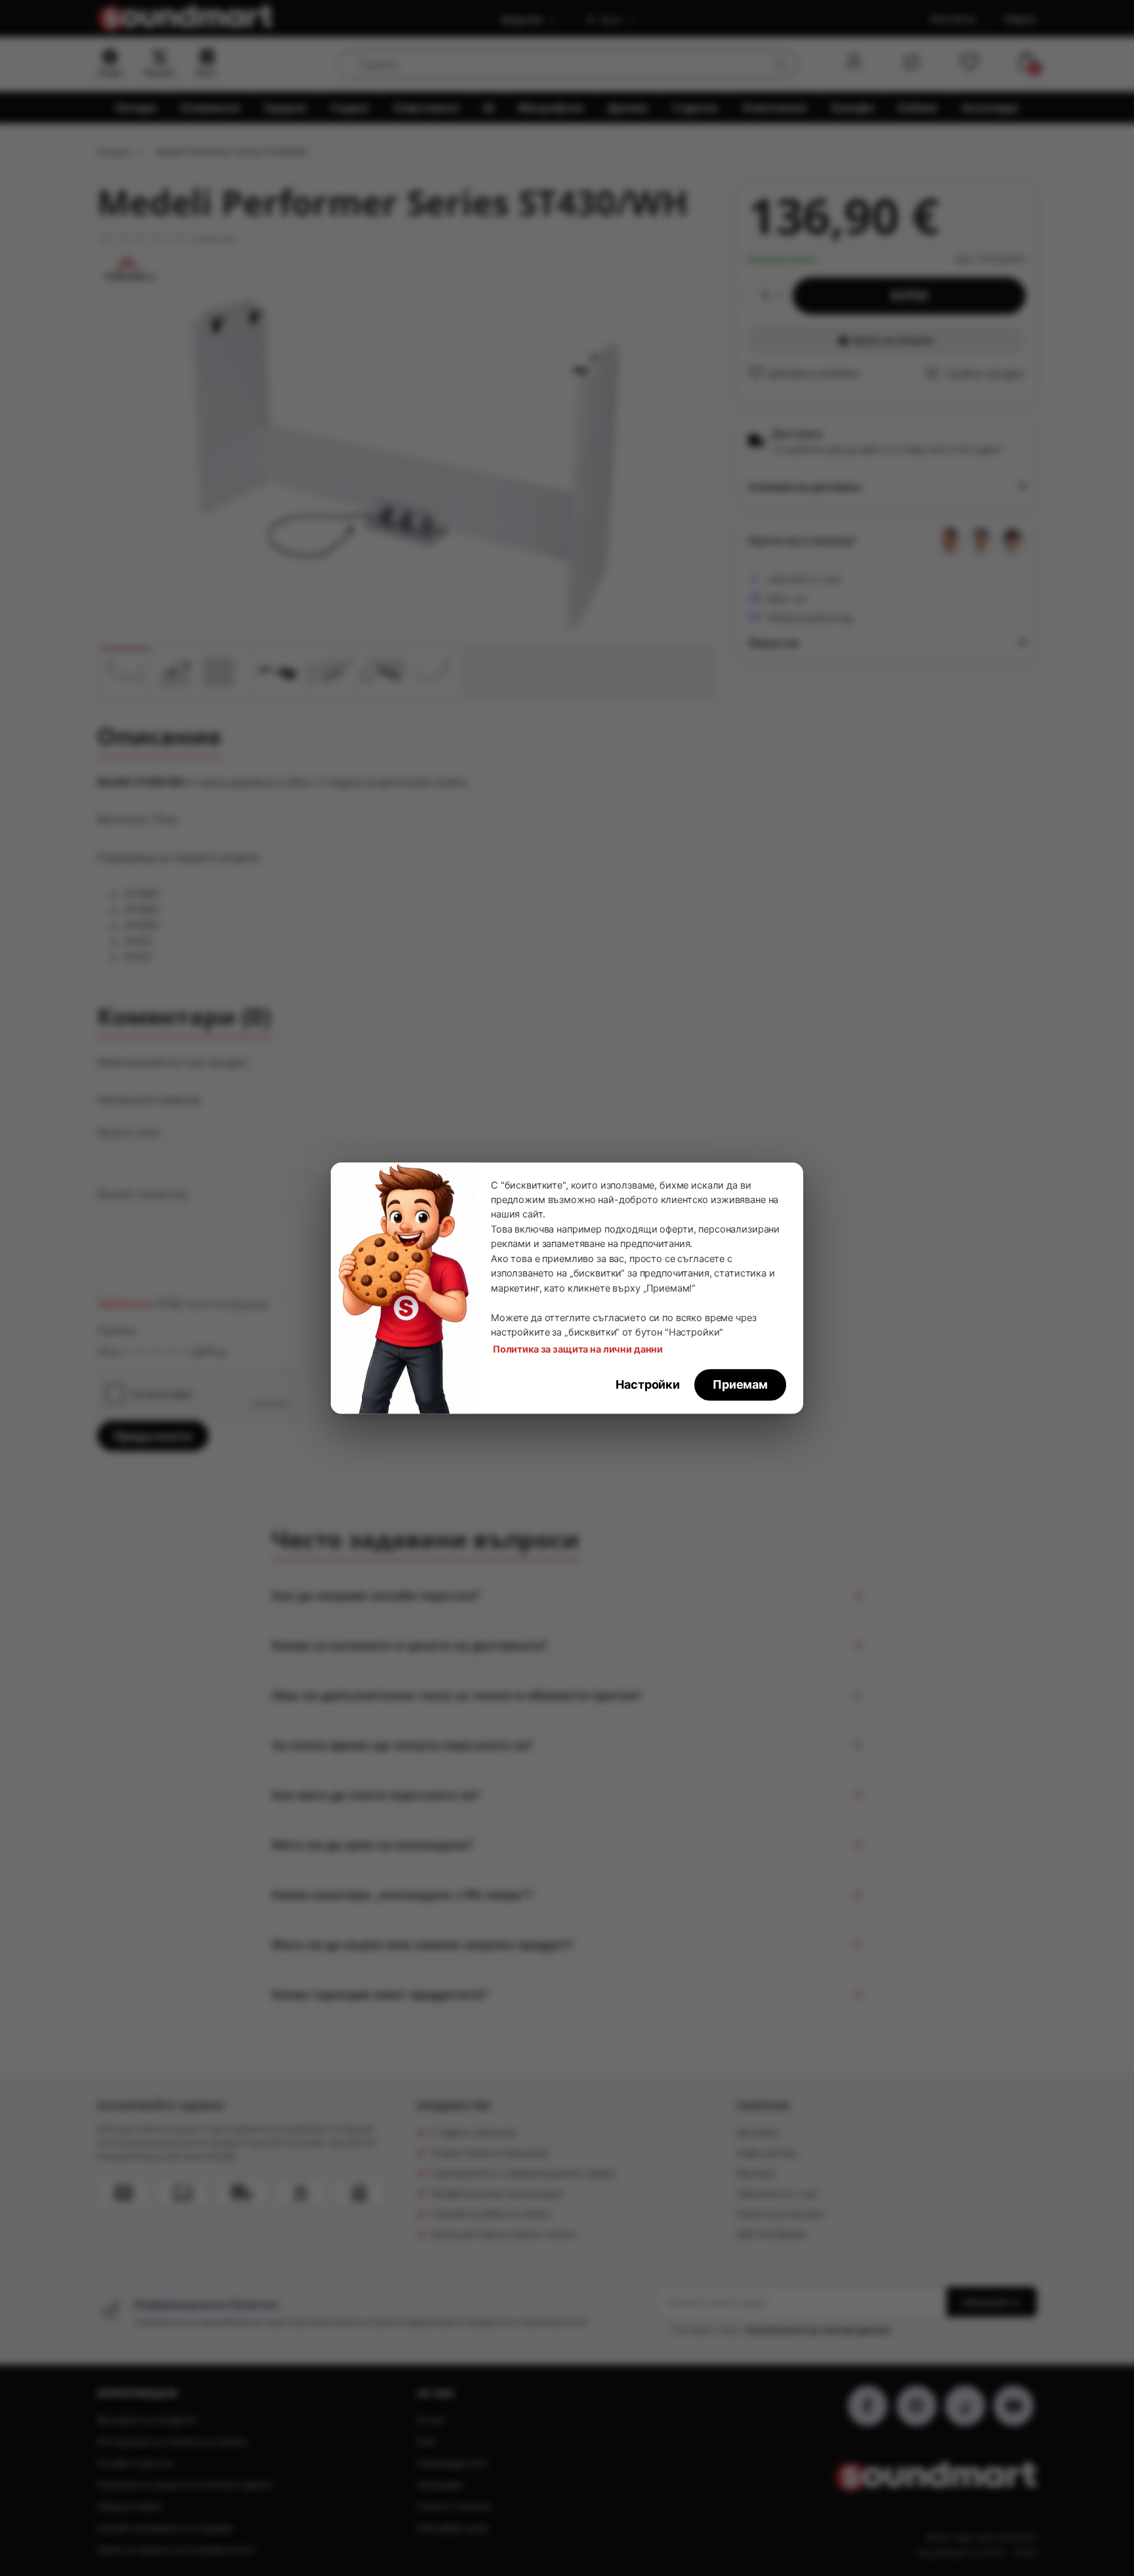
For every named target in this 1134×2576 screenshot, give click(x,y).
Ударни (285, 108)
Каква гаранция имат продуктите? (380, 1994)
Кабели (918, 108)
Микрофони (551, 108)
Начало (114, 152)
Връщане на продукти (147, 2420)
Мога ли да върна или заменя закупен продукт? (423, 1944)
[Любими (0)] (969, 63)
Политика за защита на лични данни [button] (578, 1349)
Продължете (153, 1436)
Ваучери (756, 2173)
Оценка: (117, 1330)
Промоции (440, 2484)
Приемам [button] (740, 1384)
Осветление (775, 108)
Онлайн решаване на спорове (165, 2528)
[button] (609, 19)
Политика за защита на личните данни (185, 2484)
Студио (350, 108)
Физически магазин (781, 2214)
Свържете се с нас (778, 2193)
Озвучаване (426, 108)
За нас (431, 2420)
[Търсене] (780, 64)
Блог (427, 2441)
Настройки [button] (648, 1385)
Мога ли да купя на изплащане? (372, 1845)
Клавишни (210, 108)
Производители (451, 2463)
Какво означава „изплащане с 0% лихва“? (402, 1894)
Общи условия (129, 2506)
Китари (136, 108)
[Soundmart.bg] (147, 18)
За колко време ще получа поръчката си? (402, 1745)
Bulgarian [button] (524, 19)
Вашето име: (129, 1132)
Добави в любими (813, 373)
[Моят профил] (854, 63)
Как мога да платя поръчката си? (376, 1795)
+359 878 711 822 (804, 579)
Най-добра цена (452, 2528)
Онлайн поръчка (135, 2463)
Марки (1020, 19)
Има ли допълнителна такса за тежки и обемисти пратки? (457, 1695)
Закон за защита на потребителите (176, 2549)
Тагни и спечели (454, 2506)
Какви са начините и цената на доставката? (410, 1645)
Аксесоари (990, 108)
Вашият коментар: (144, 1194)
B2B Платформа (772, 2234)
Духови (628, 108)
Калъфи (852, 108)
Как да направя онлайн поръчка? (376, 1595)
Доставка (757, 2132)
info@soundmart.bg (810, 617)
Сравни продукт (984, 373)
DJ (489, 108)
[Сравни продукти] (912, 63)
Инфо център (767, 2153)
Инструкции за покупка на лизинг (173, 2441)
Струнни (695, 108)
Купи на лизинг (894, 340)
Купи (909, 296)
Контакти (953, 19)
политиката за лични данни (817, 2329)
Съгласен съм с (781, 2329)
